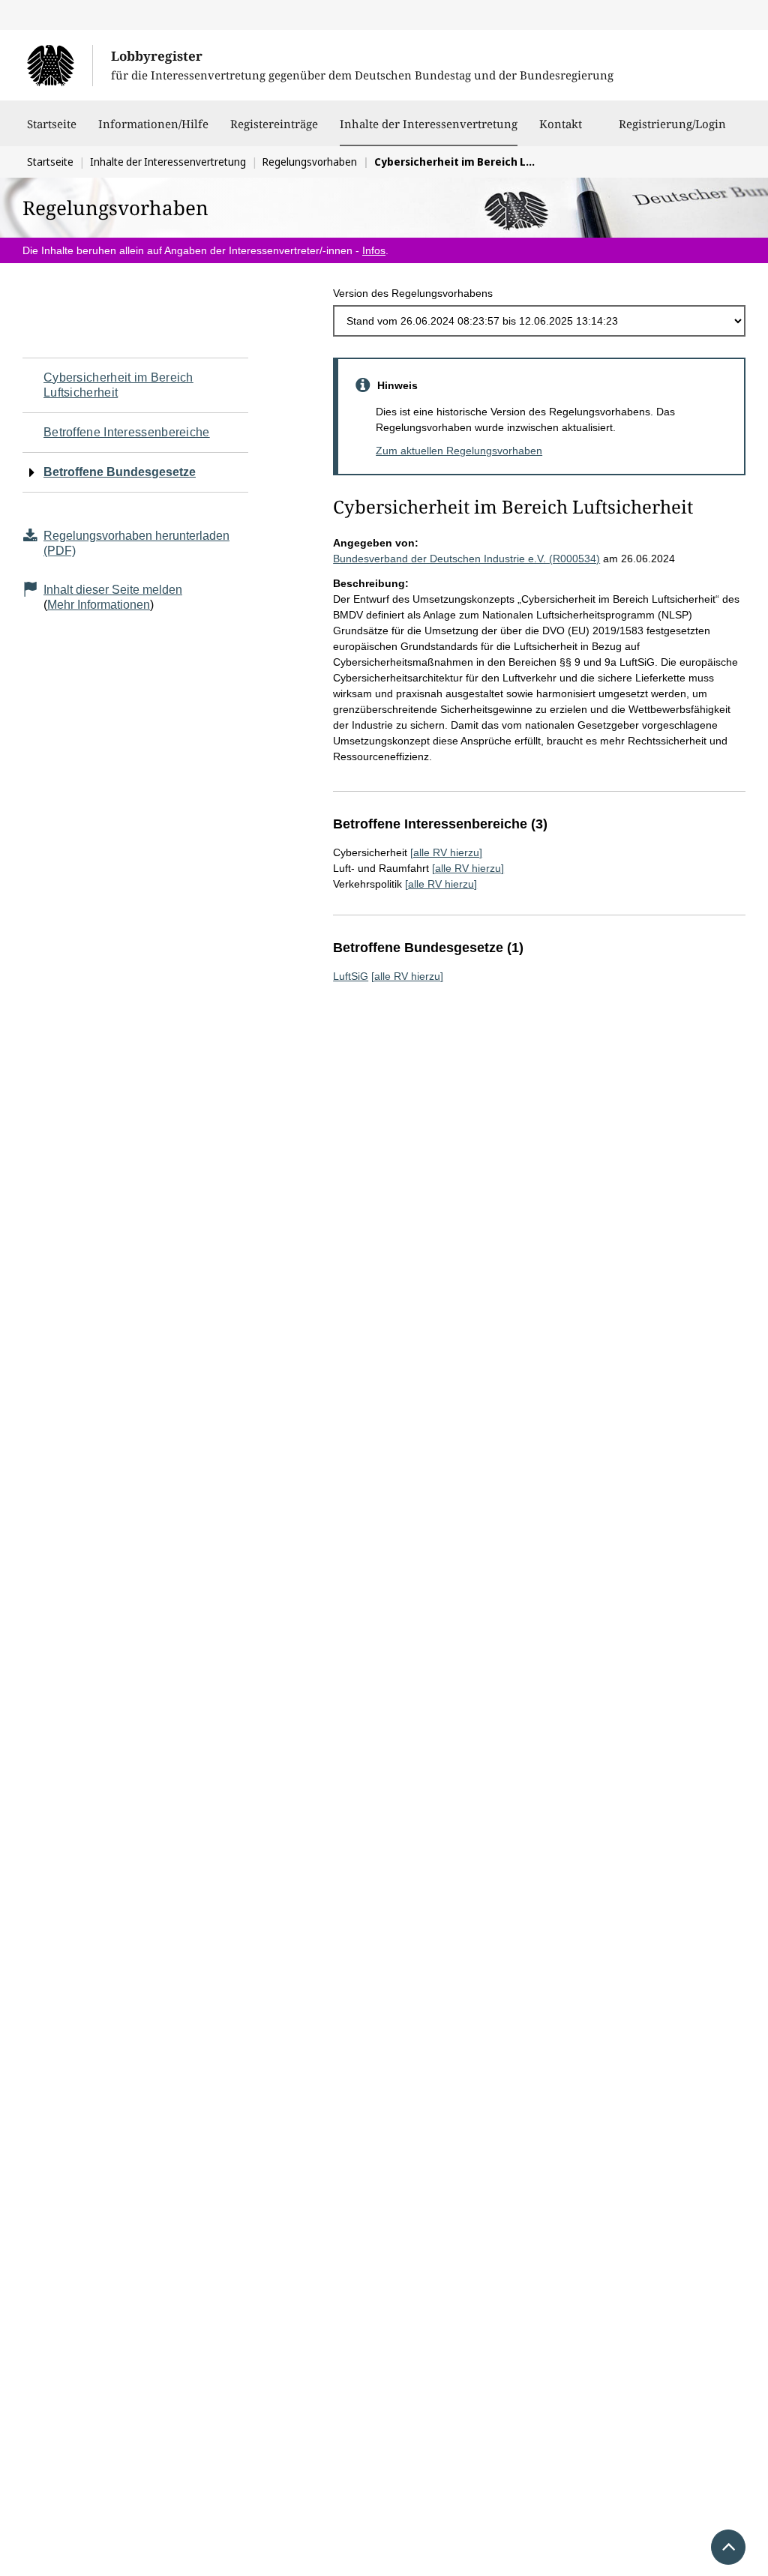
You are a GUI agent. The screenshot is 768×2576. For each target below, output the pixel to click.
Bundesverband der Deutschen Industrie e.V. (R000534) (466, 559)
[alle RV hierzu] (446, 852)
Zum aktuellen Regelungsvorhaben (459, 451)
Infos (374, 250)
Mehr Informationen (99, 605)
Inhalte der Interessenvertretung (429, 123)
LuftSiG (351, 976)
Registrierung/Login (672, 124)
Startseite (52, 124)
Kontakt (561, 124)
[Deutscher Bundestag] (60, 65)
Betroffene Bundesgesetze (120, 472)
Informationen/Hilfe (153, 124)
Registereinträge (274, 124)
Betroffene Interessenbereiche (127, 432)
